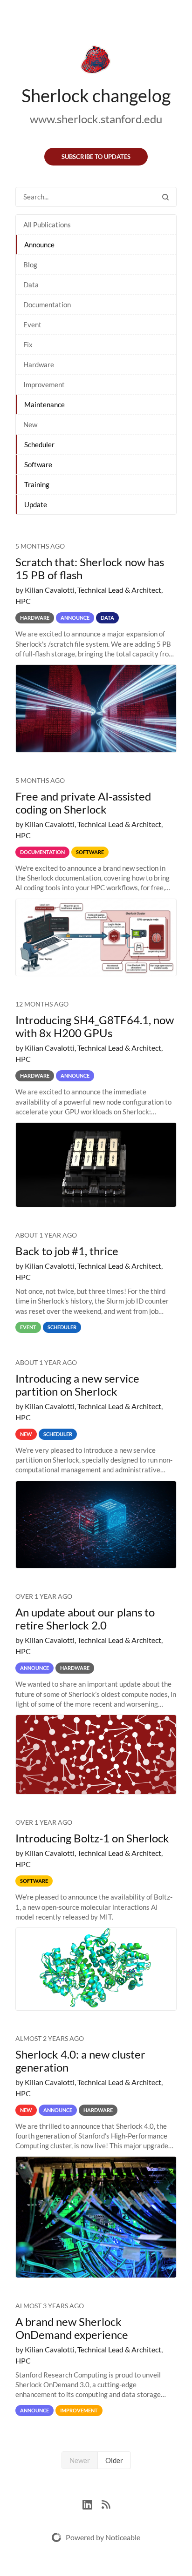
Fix (28, 344)
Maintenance (45, 404)
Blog (30, 265)
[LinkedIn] (92, 2503)
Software (38, 464)
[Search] (165, 197)
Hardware (39, 364)
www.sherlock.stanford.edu (96, 119)
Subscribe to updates (96, 157)
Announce (39, 245)
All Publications (47, 225)
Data (31, 285)
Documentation (47, 305)
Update (36, 504)
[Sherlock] (96, 61)
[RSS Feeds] (106, 2503)
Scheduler (39, 444)
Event (32, 324)
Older (114, 2460)
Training (37, 484)
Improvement (44, 384)
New (30, 424)
